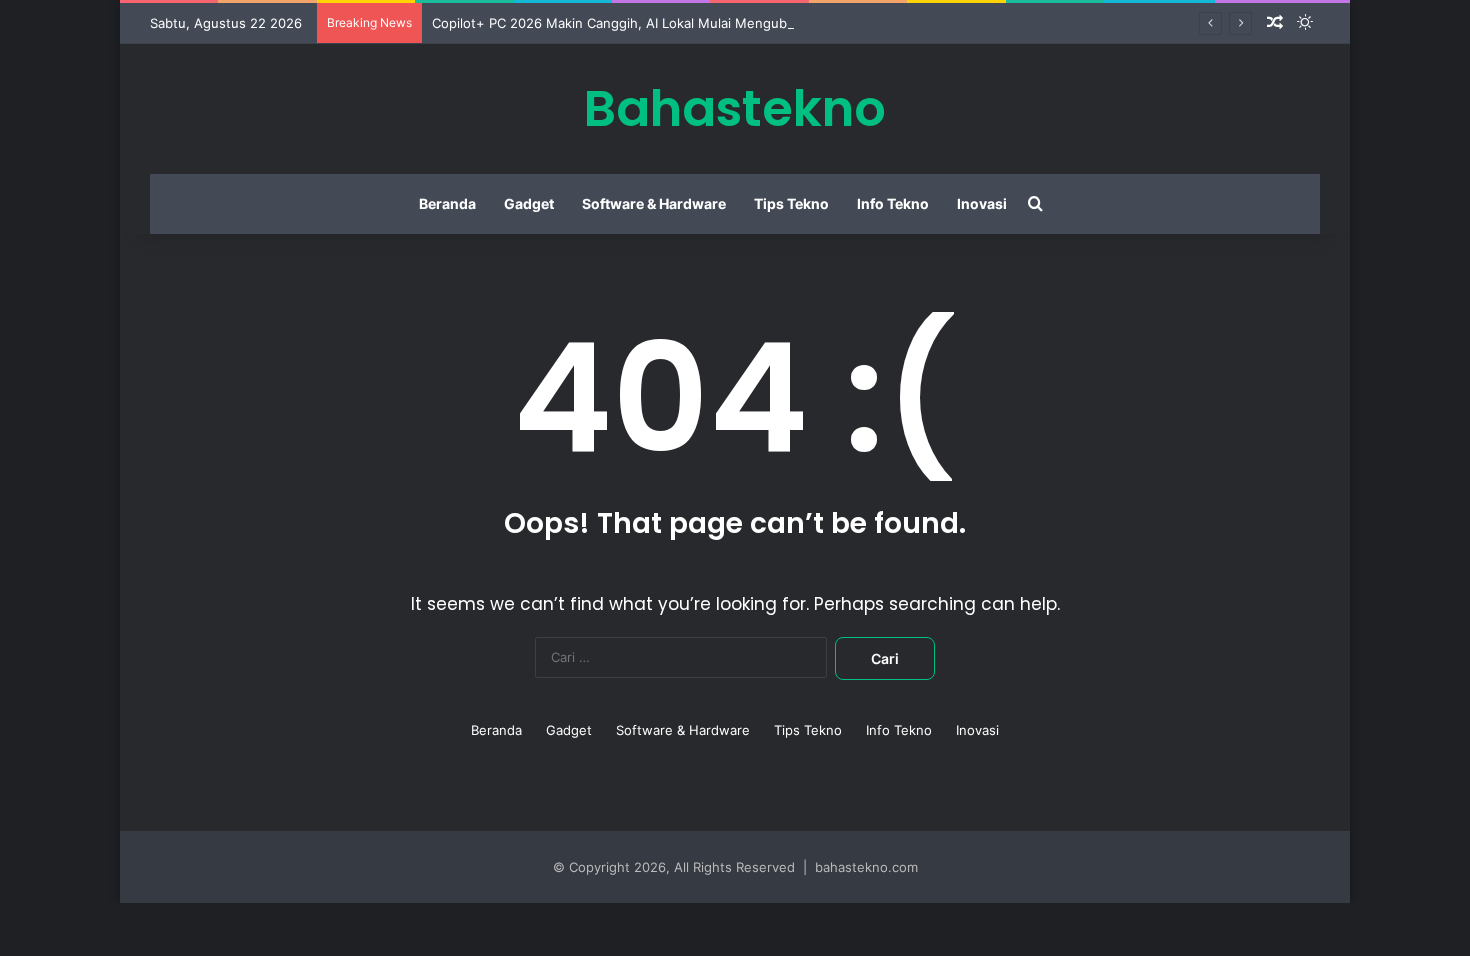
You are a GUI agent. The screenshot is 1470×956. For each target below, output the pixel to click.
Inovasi (982, 203)
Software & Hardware (654, 203)
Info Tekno (893, 203)
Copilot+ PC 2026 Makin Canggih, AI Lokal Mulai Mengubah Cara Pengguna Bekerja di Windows (729, 23)
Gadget (529, 203)
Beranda (447, 203)
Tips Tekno (791, 203)
